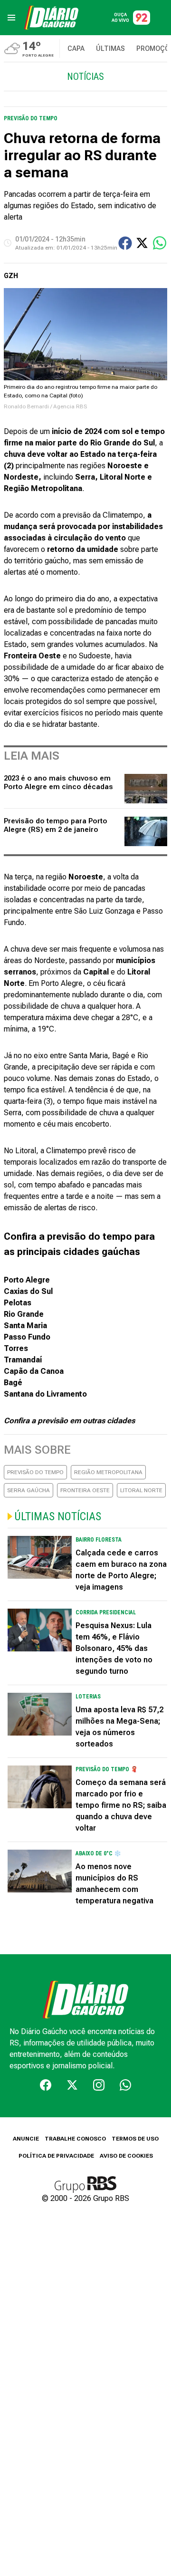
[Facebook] (46, 2085)
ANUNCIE (26, 2139)
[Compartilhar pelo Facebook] (125, 243)
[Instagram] (99, 2085)
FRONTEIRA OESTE (85, 1490)
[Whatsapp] (125, 2085)
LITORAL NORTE (141, 1490)
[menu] (11, 18)
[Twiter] (72, 2085)
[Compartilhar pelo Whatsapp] (160, 243)
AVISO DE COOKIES (126, 2156)
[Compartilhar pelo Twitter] (142, 243)
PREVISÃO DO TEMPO (35, 1472)
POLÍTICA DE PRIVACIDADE (56, 2156)
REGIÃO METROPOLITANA (108, 1472)
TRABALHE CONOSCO (75, 2139)
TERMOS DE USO (135, 2139)
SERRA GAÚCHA (28, 1490)
